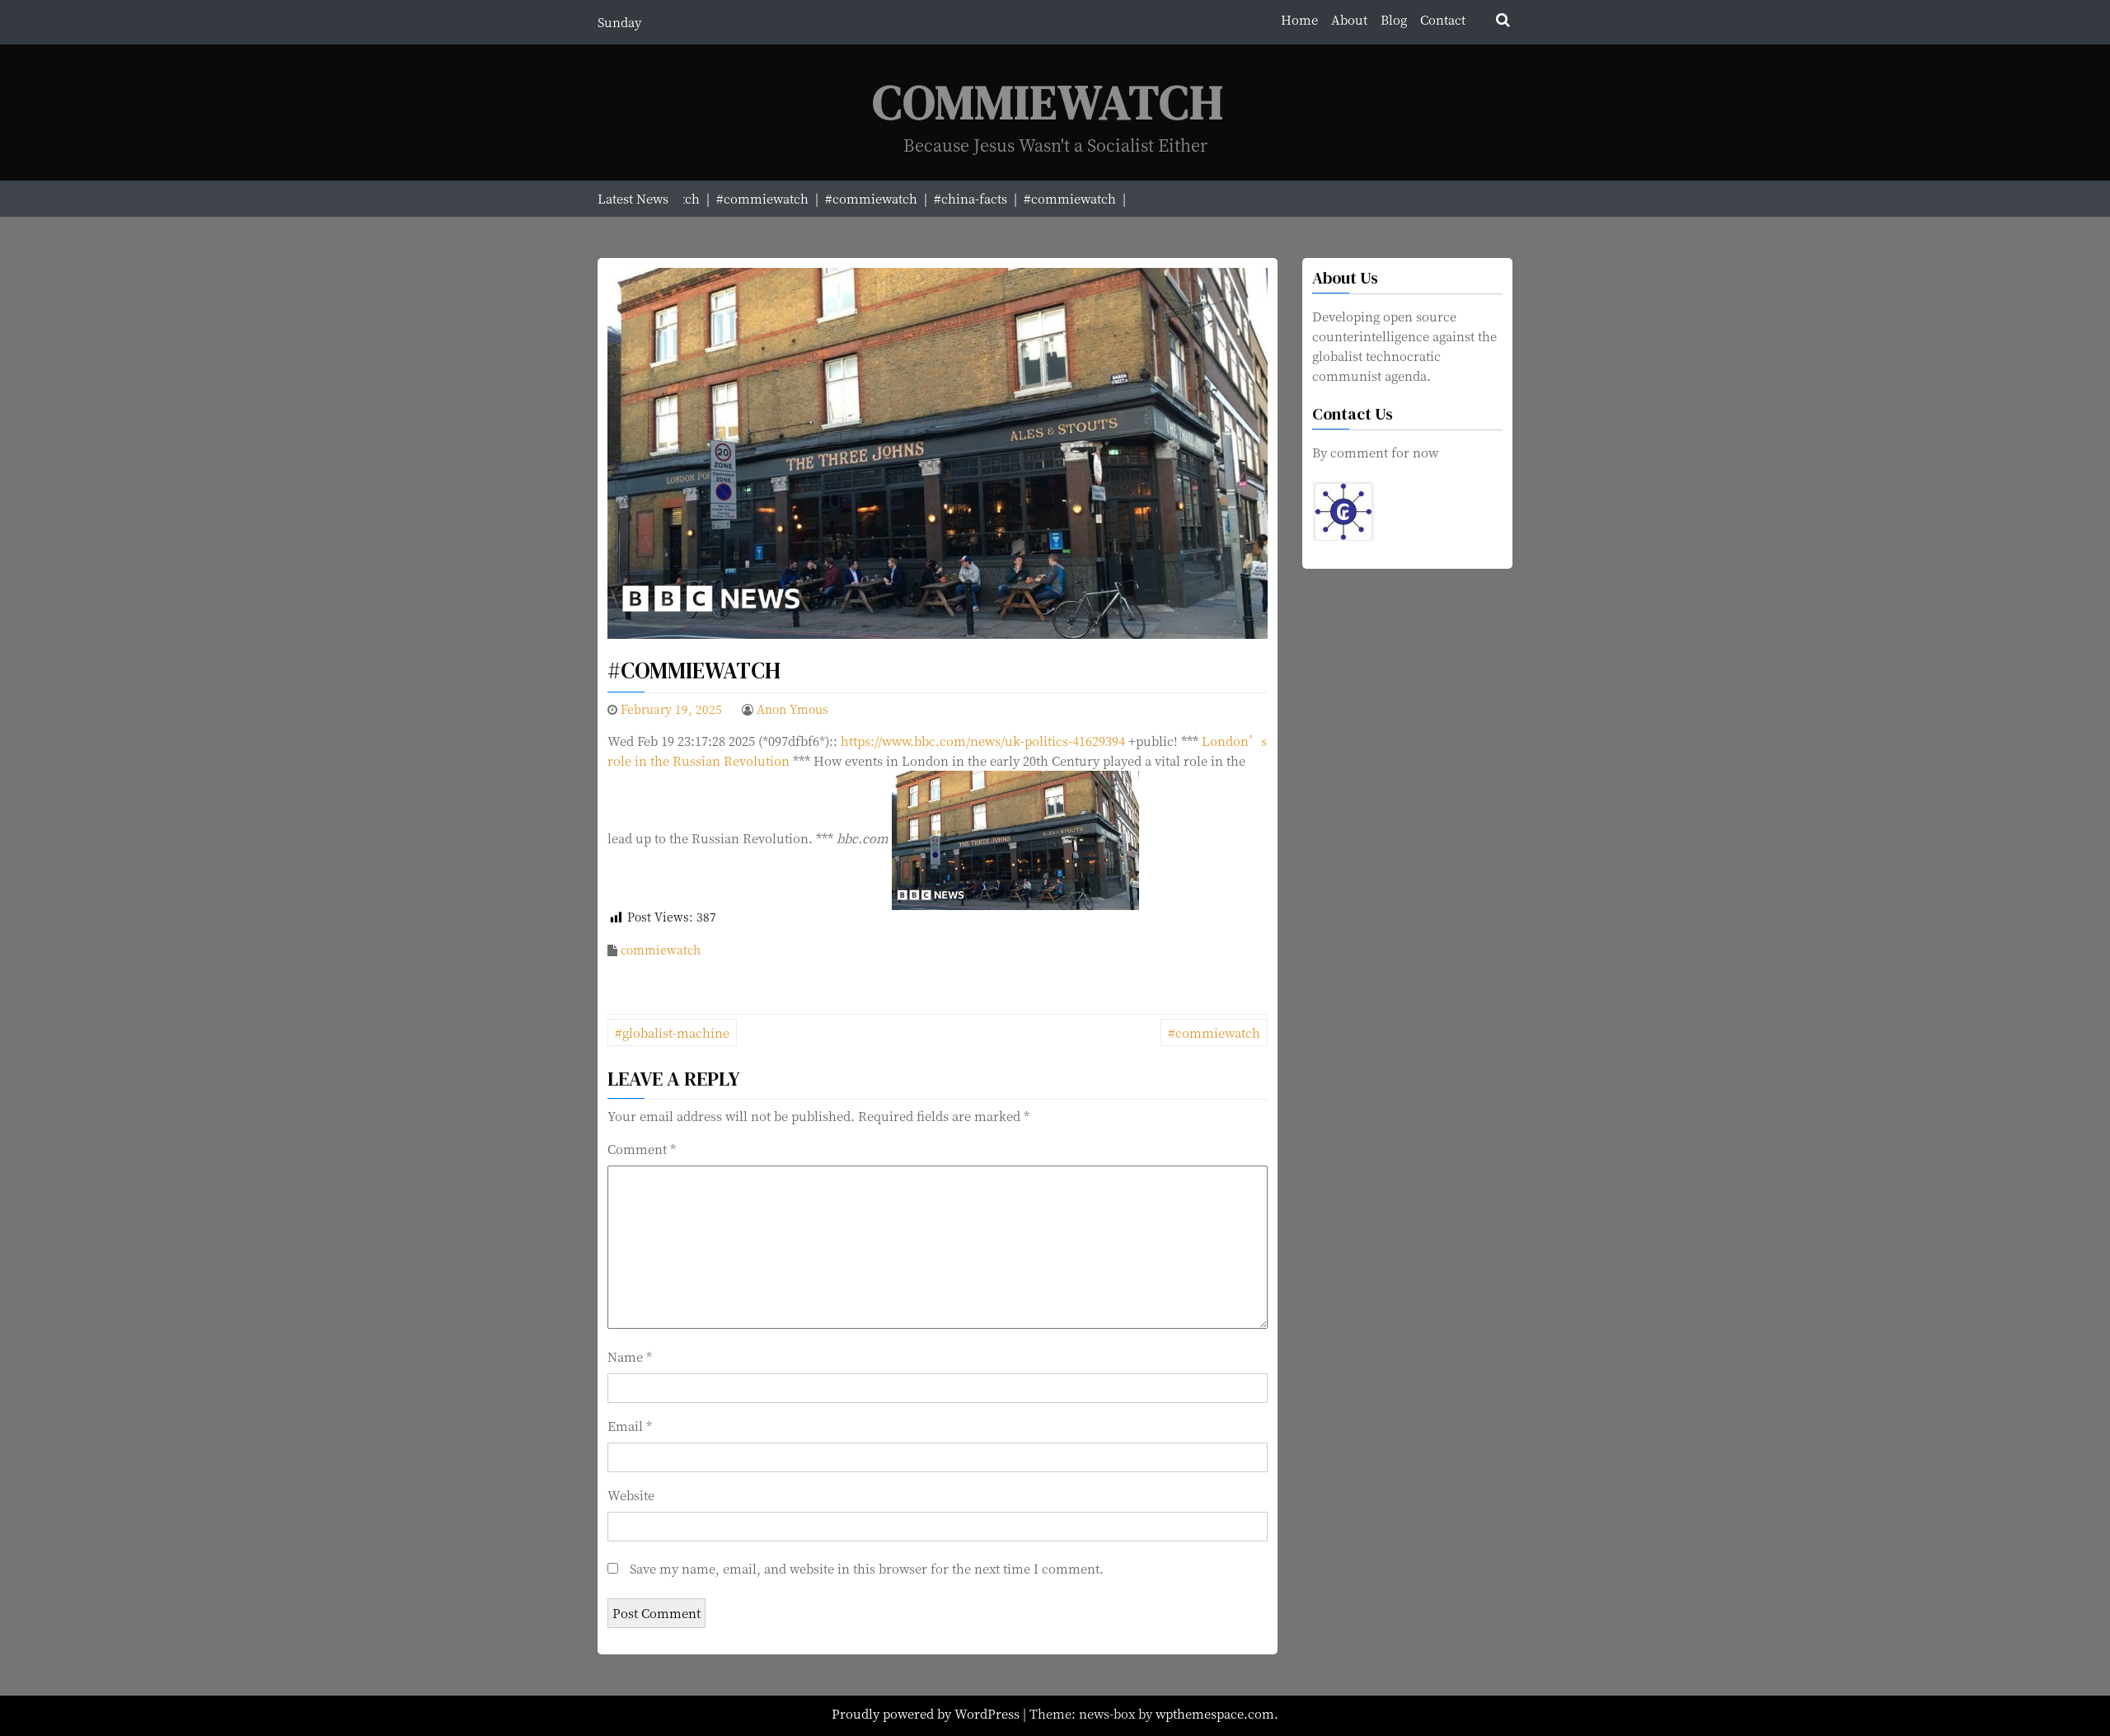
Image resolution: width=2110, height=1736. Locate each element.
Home (1299, 19)
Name (630, 1356)
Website (631, 1495)
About (1349, 19)
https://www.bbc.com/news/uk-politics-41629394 (983, 741)
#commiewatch (1214, 1032)
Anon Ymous (792, 709)
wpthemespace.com (1215, 1713)
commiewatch (661, 950)
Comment (642, 1149)
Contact (1443, 19)
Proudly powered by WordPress (927, 1713)
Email (630, 1426)
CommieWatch (1048, 102)
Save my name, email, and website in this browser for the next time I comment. (867, 1568)
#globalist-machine (672, 1032)
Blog (1394, 19)
